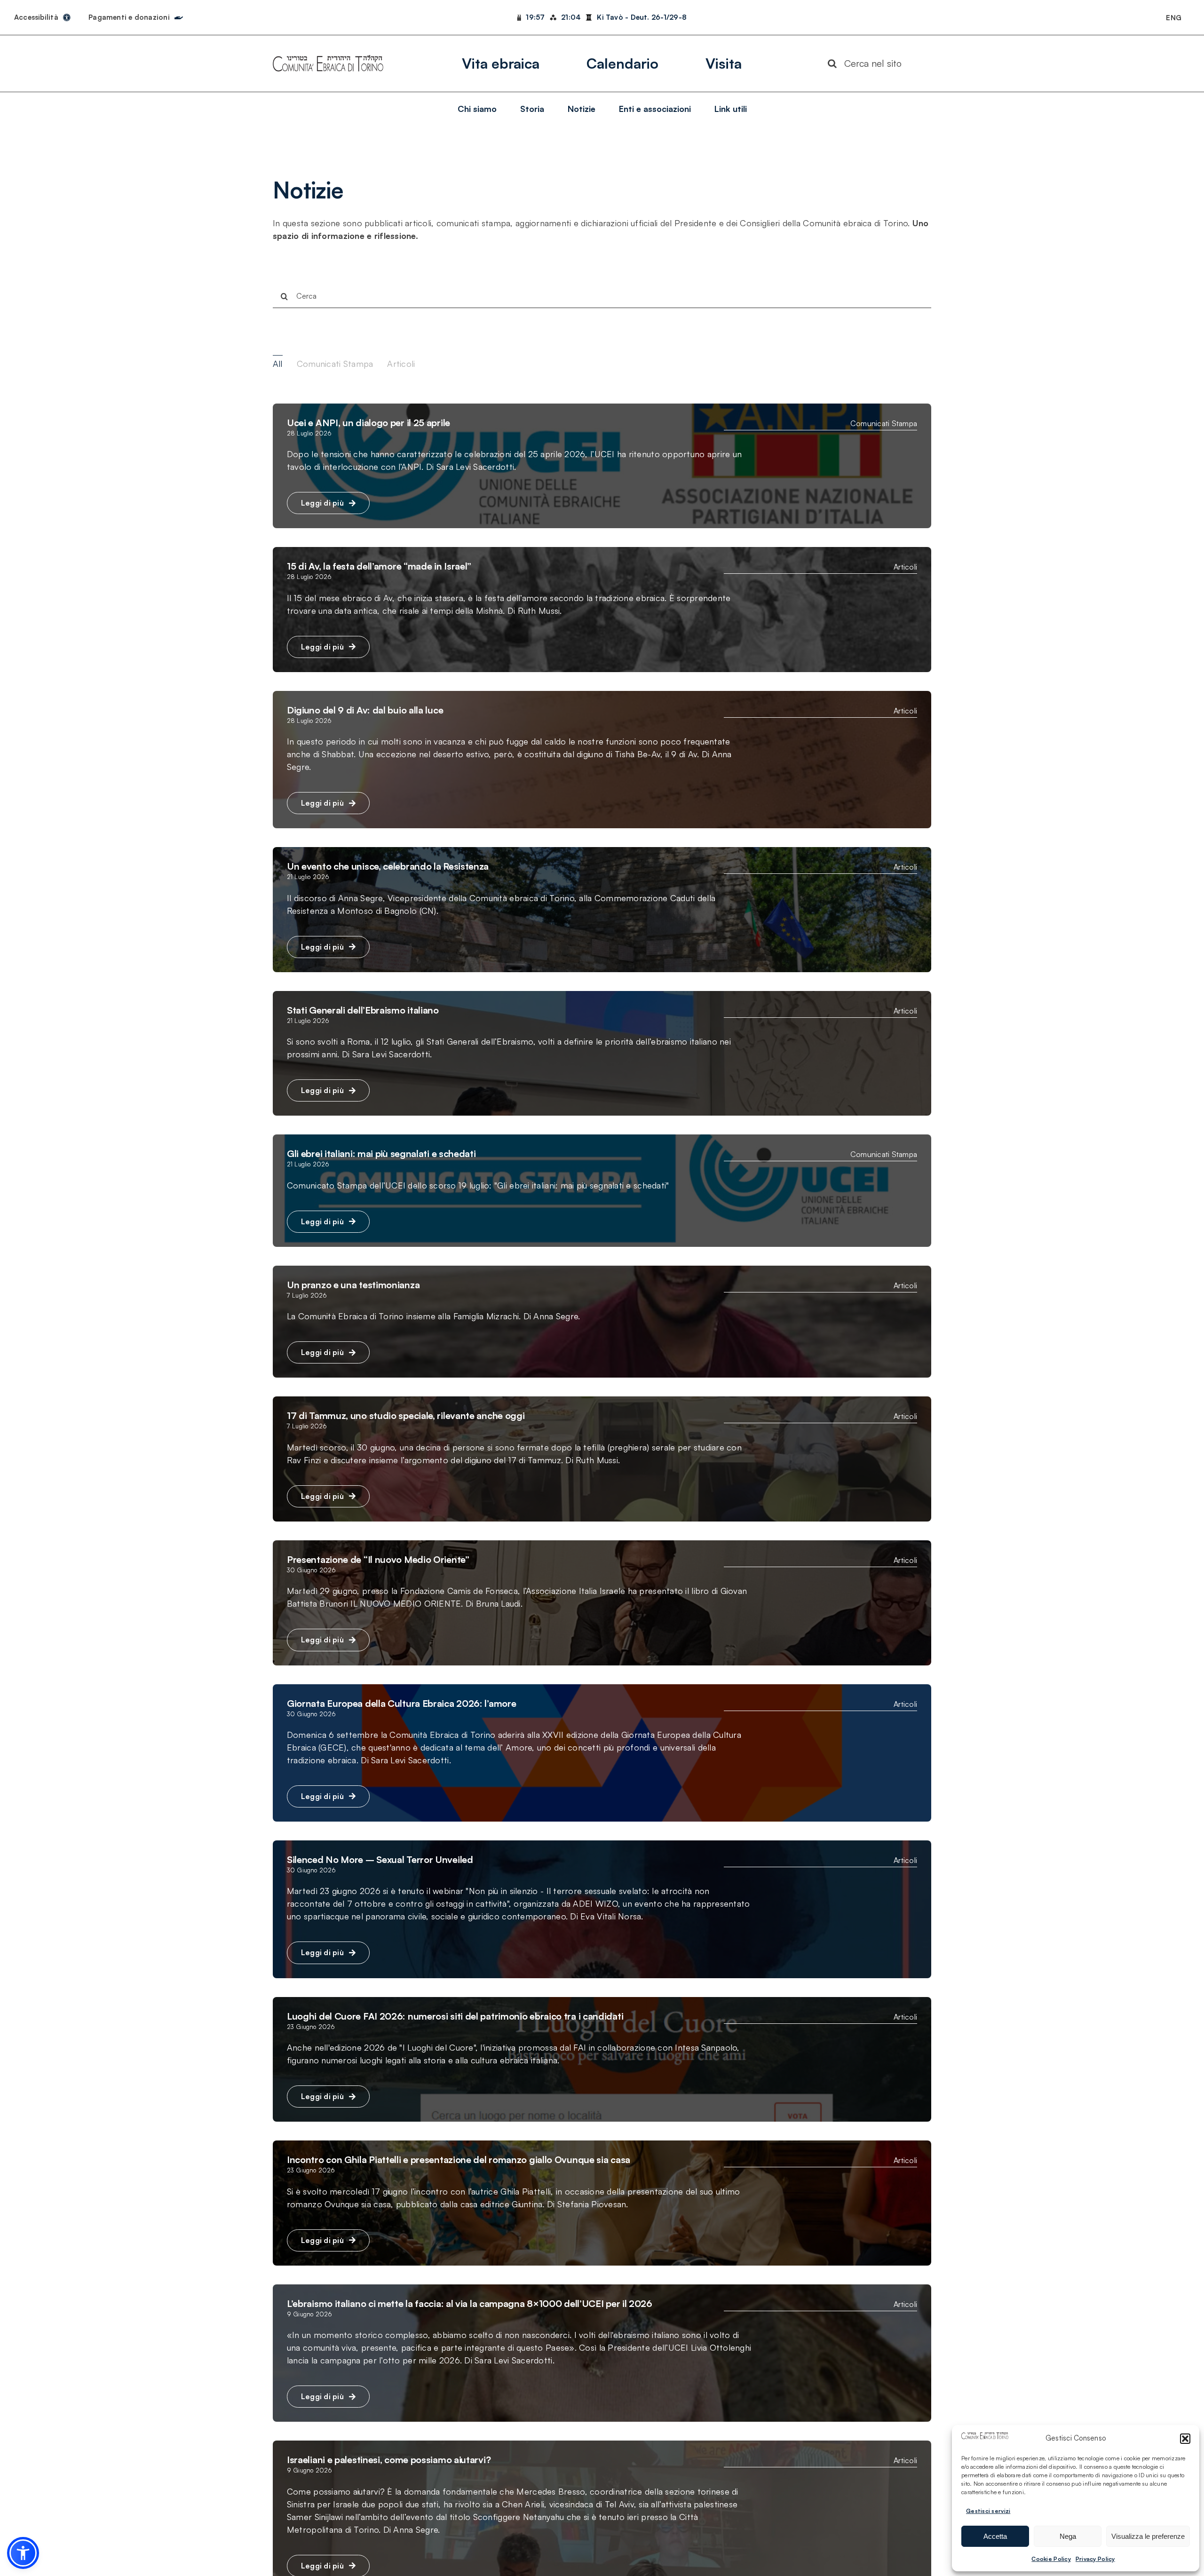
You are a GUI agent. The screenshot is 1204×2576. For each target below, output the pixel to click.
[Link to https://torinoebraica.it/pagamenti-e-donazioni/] (179, 16)
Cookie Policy (1051, 2559)
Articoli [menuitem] (401, 364)
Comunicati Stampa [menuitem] (335, 364)
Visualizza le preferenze (1148, 2536)
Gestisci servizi (988, 2511)
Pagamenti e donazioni (129, 17)
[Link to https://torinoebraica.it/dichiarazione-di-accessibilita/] (67, 17)
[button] (1185, 2439)
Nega (1068, 2536)
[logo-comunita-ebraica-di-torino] (328, 59)
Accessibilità (36, 17)
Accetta (995, 2536)
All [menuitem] (278, 364)
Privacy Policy (1095, 2559)
